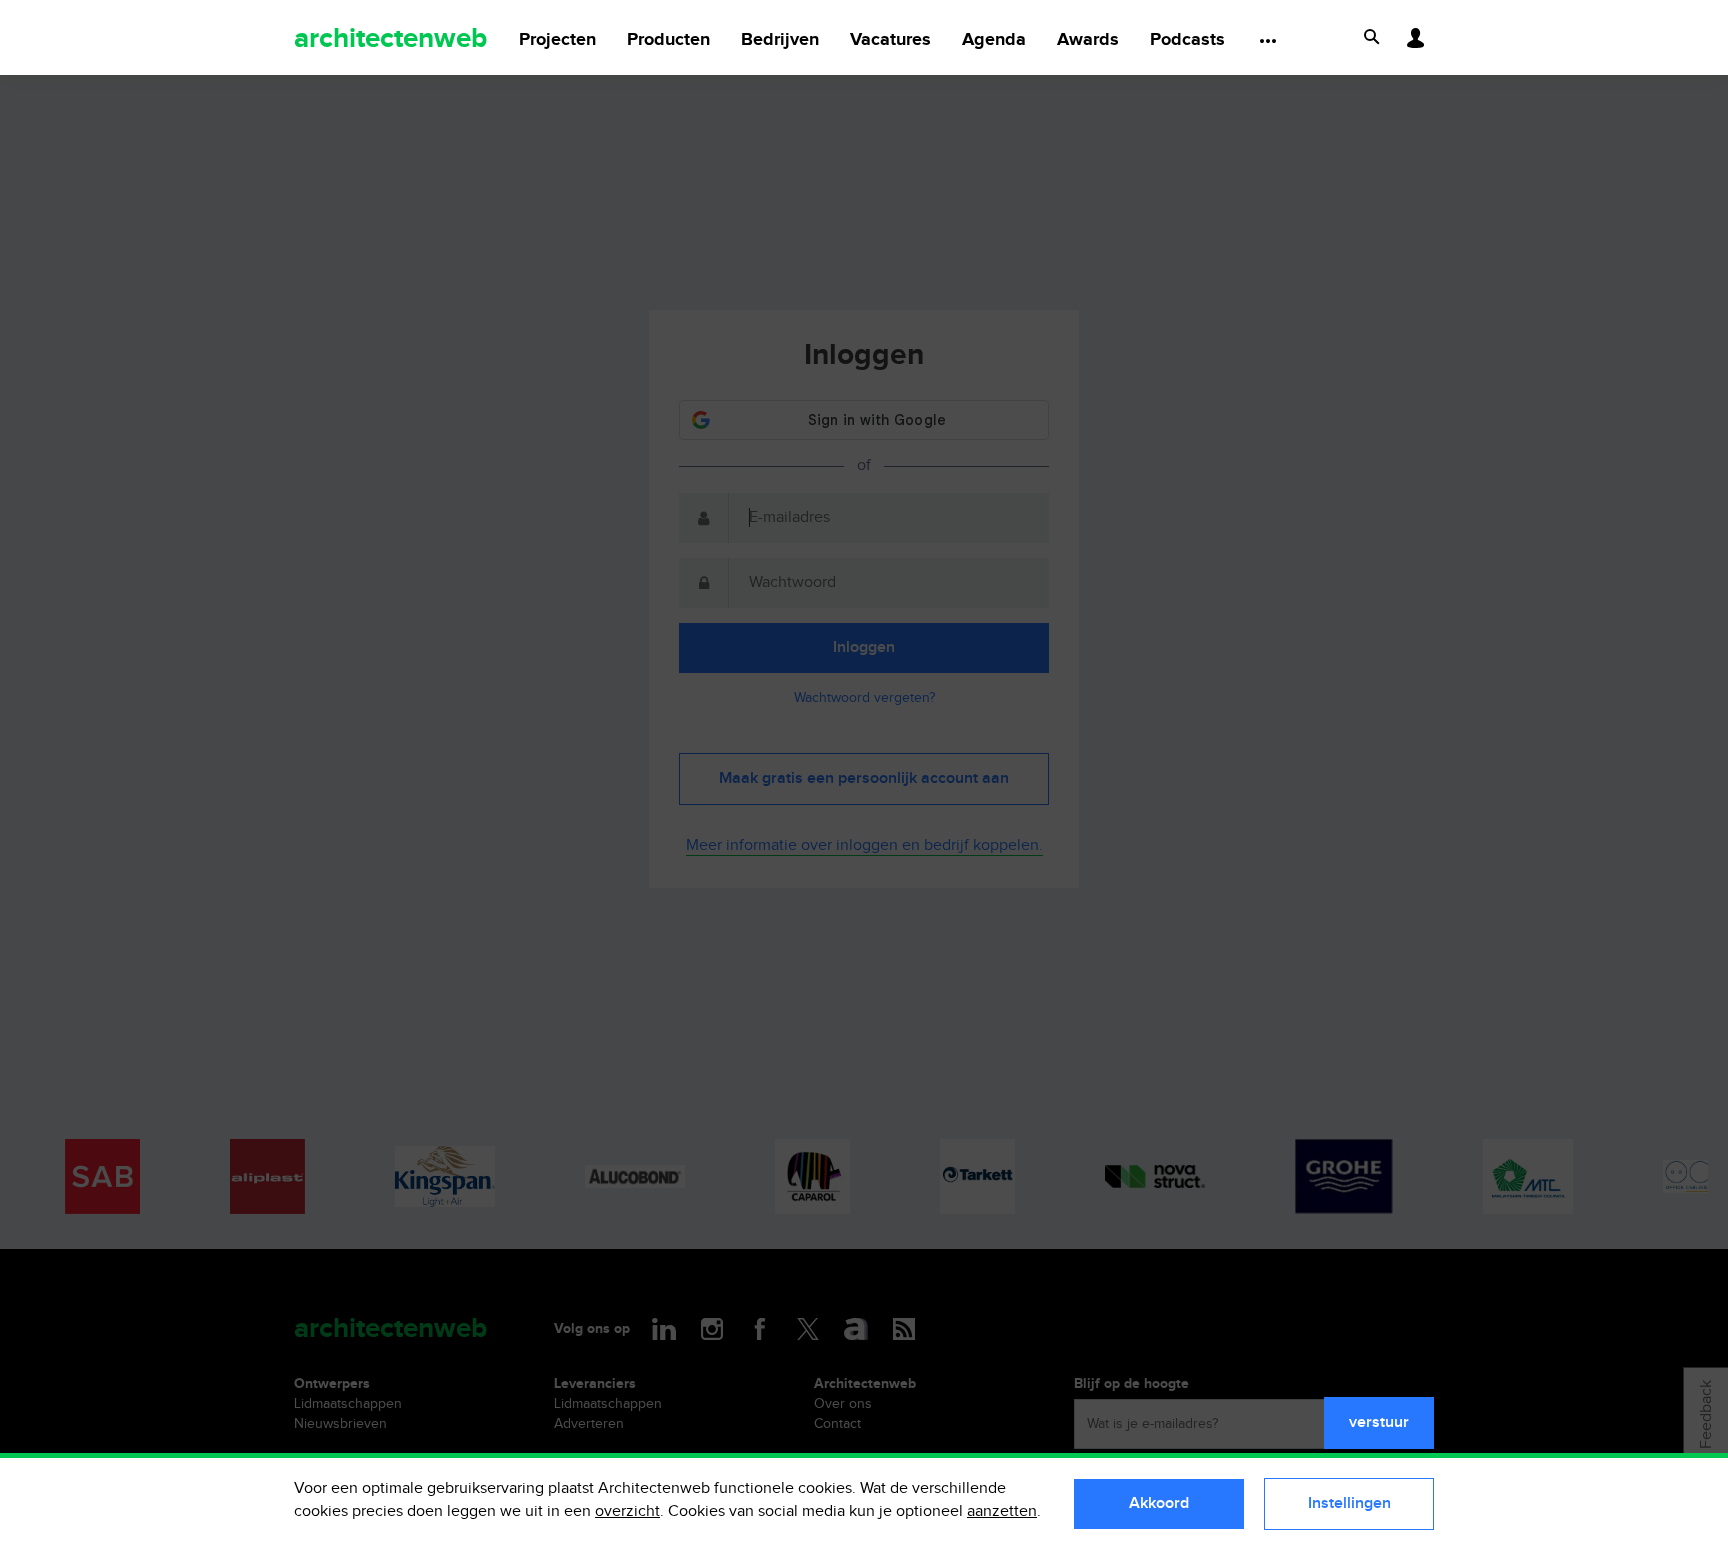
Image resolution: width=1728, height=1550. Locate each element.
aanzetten (1002, 1511)
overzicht (627, 1511)
